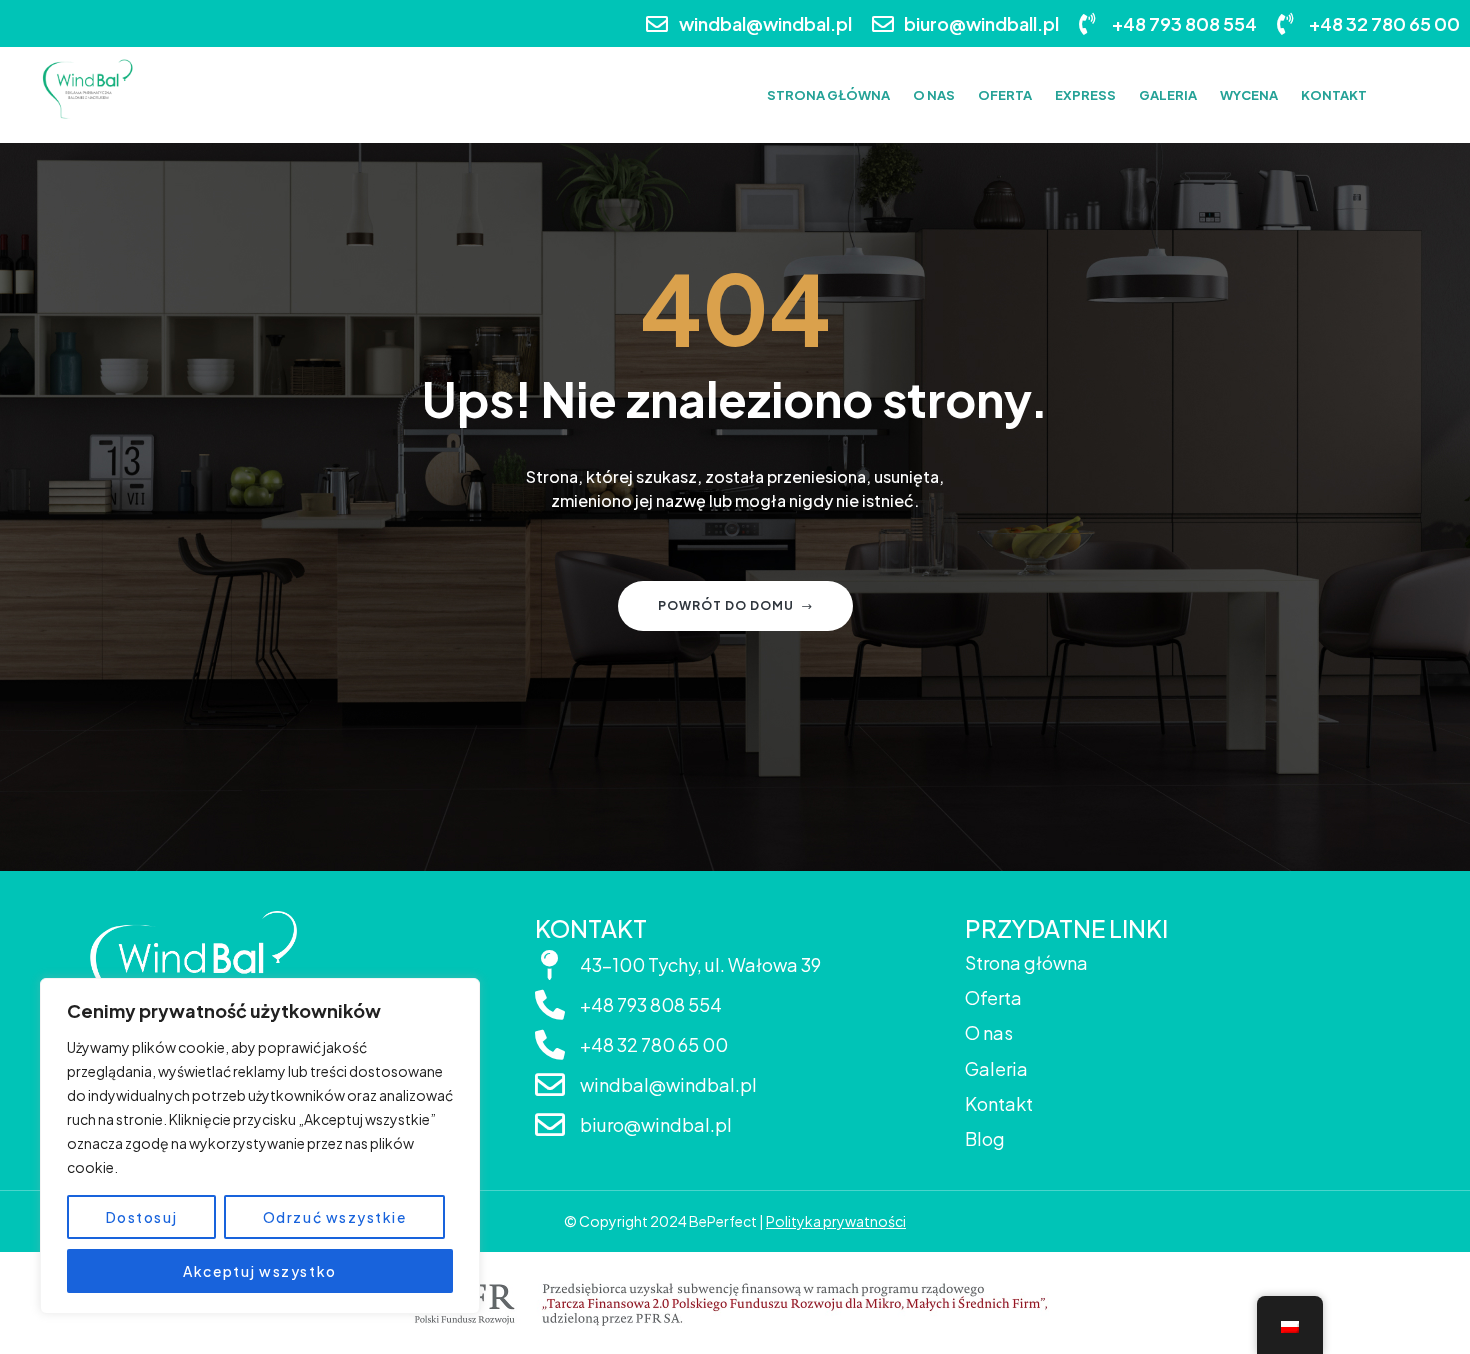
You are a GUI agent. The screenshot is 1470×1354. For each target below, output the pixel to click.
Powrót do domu (726, 605)
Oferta (993, 997)
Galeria (996, 1068)
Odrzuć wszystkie (335, 1217)
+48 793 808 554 (651, 1004)
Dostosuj (142, 1217)
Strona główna (1026, 962)
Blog (985, 1138)
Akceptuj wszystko (259, 1271)
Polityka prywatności (836, 1221)
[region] (260, 1146)
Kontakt (999, 1103)
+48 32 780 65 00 (654, 1044)
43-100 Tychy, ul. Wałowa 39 (700, 964)
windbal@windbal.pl (668, 1084)
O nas (989, 1032)
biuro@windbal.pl (656, 1124)
